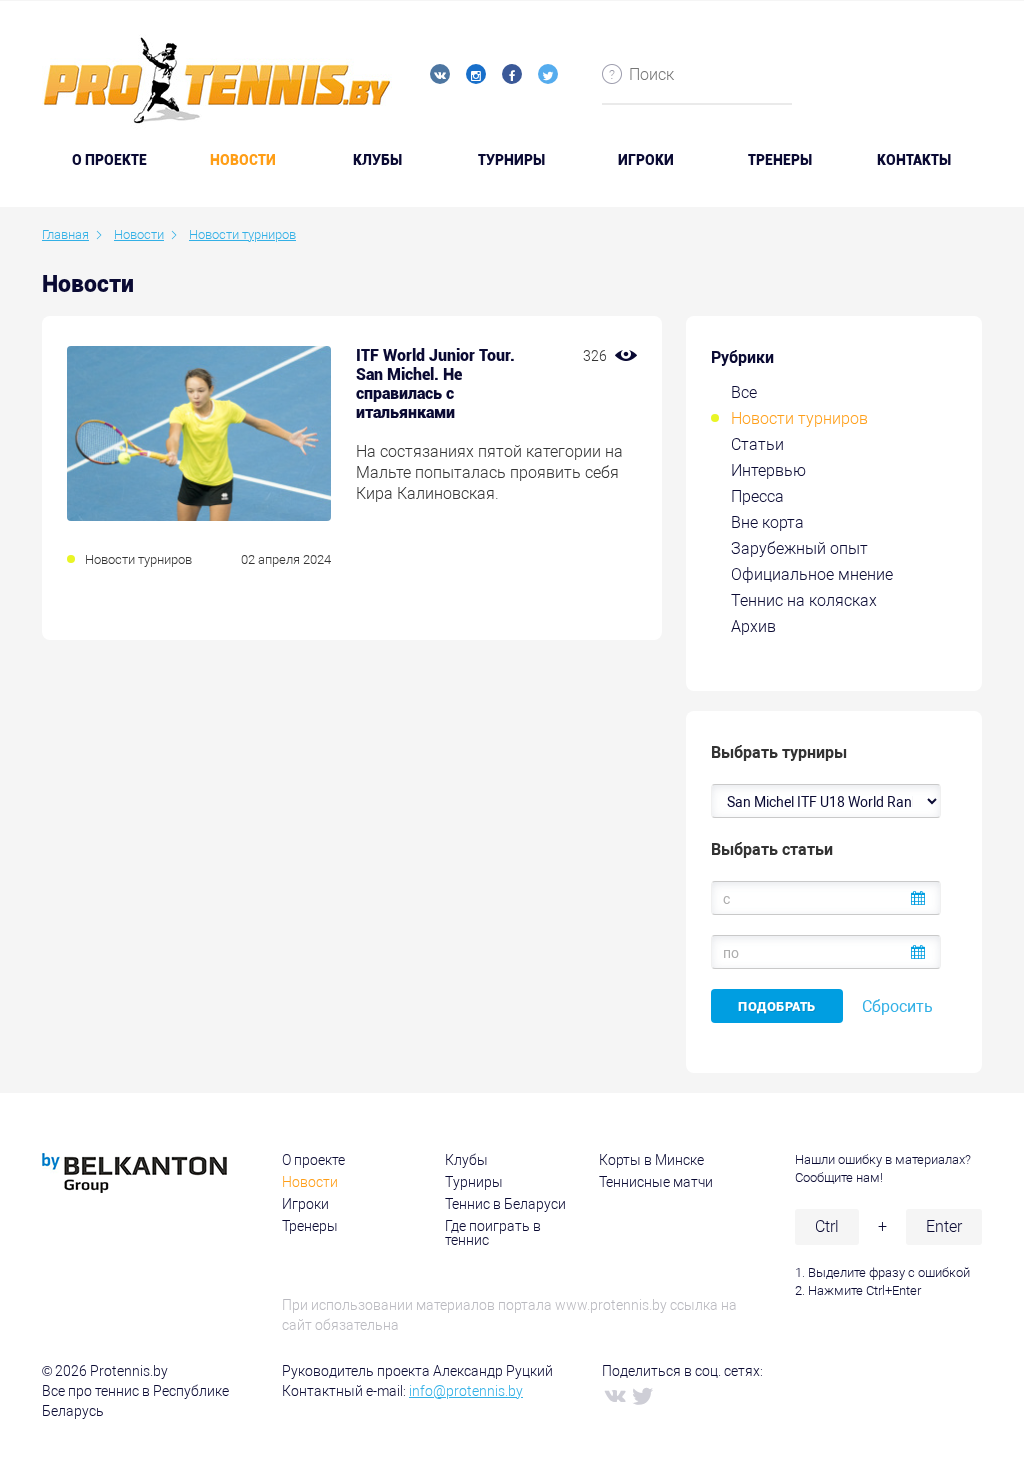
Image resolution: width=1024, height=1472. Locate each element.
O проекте (109, 160)
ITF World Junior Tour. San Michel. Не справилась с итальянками (435, 384)
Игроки (646, 160)
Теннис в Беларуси (505, 1204)
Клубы (377, 160)
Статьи (757, 444)
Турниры (511, 160)
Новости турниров (799, 418)
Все (744, 392)
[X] (642, 1395)
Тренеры (780, 160)
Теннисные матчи (656, 1182)
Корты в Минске (651, 1160)
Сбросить (897, 1006)
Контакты (914, 160)
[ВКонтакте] (614, 1395)
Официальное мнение (812, 574)
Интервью (768, 470)
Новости (243, 160)
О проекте (313, 1160)
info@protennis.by (466, 1391)
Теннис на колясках (804, 600)
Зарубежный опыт (799, 548)
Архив (753, 626)
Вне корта (767, 522)
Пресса (757, 496)
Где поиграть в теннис (493, 1233)
